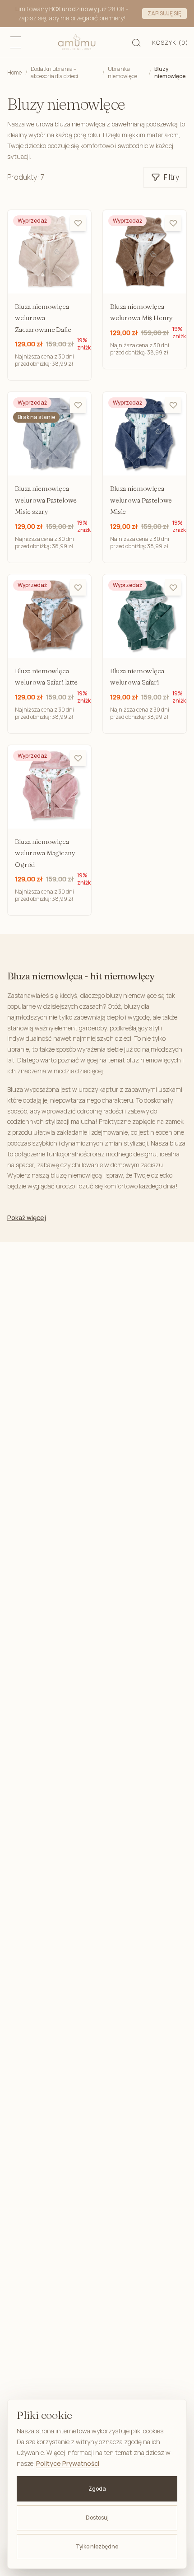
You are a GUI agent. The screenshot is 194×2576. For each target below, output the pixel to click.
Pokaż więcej (27, 1218)
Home (14, 72)
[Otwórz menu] (15, 42)
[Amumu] (77, 42)
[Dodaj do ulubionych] (78, 223)
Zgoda (97, 2489)
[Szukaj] (137, 42)
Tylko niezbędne (97, 2546)
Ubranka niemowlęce (122, 73)
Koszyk (170, 42)
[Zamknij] (183, 14)
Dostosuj (97, 2518)
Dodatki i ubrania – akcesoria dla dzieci (54, 73)
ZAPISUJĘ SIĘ (164, 13)
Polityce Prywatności (68, 2463)
